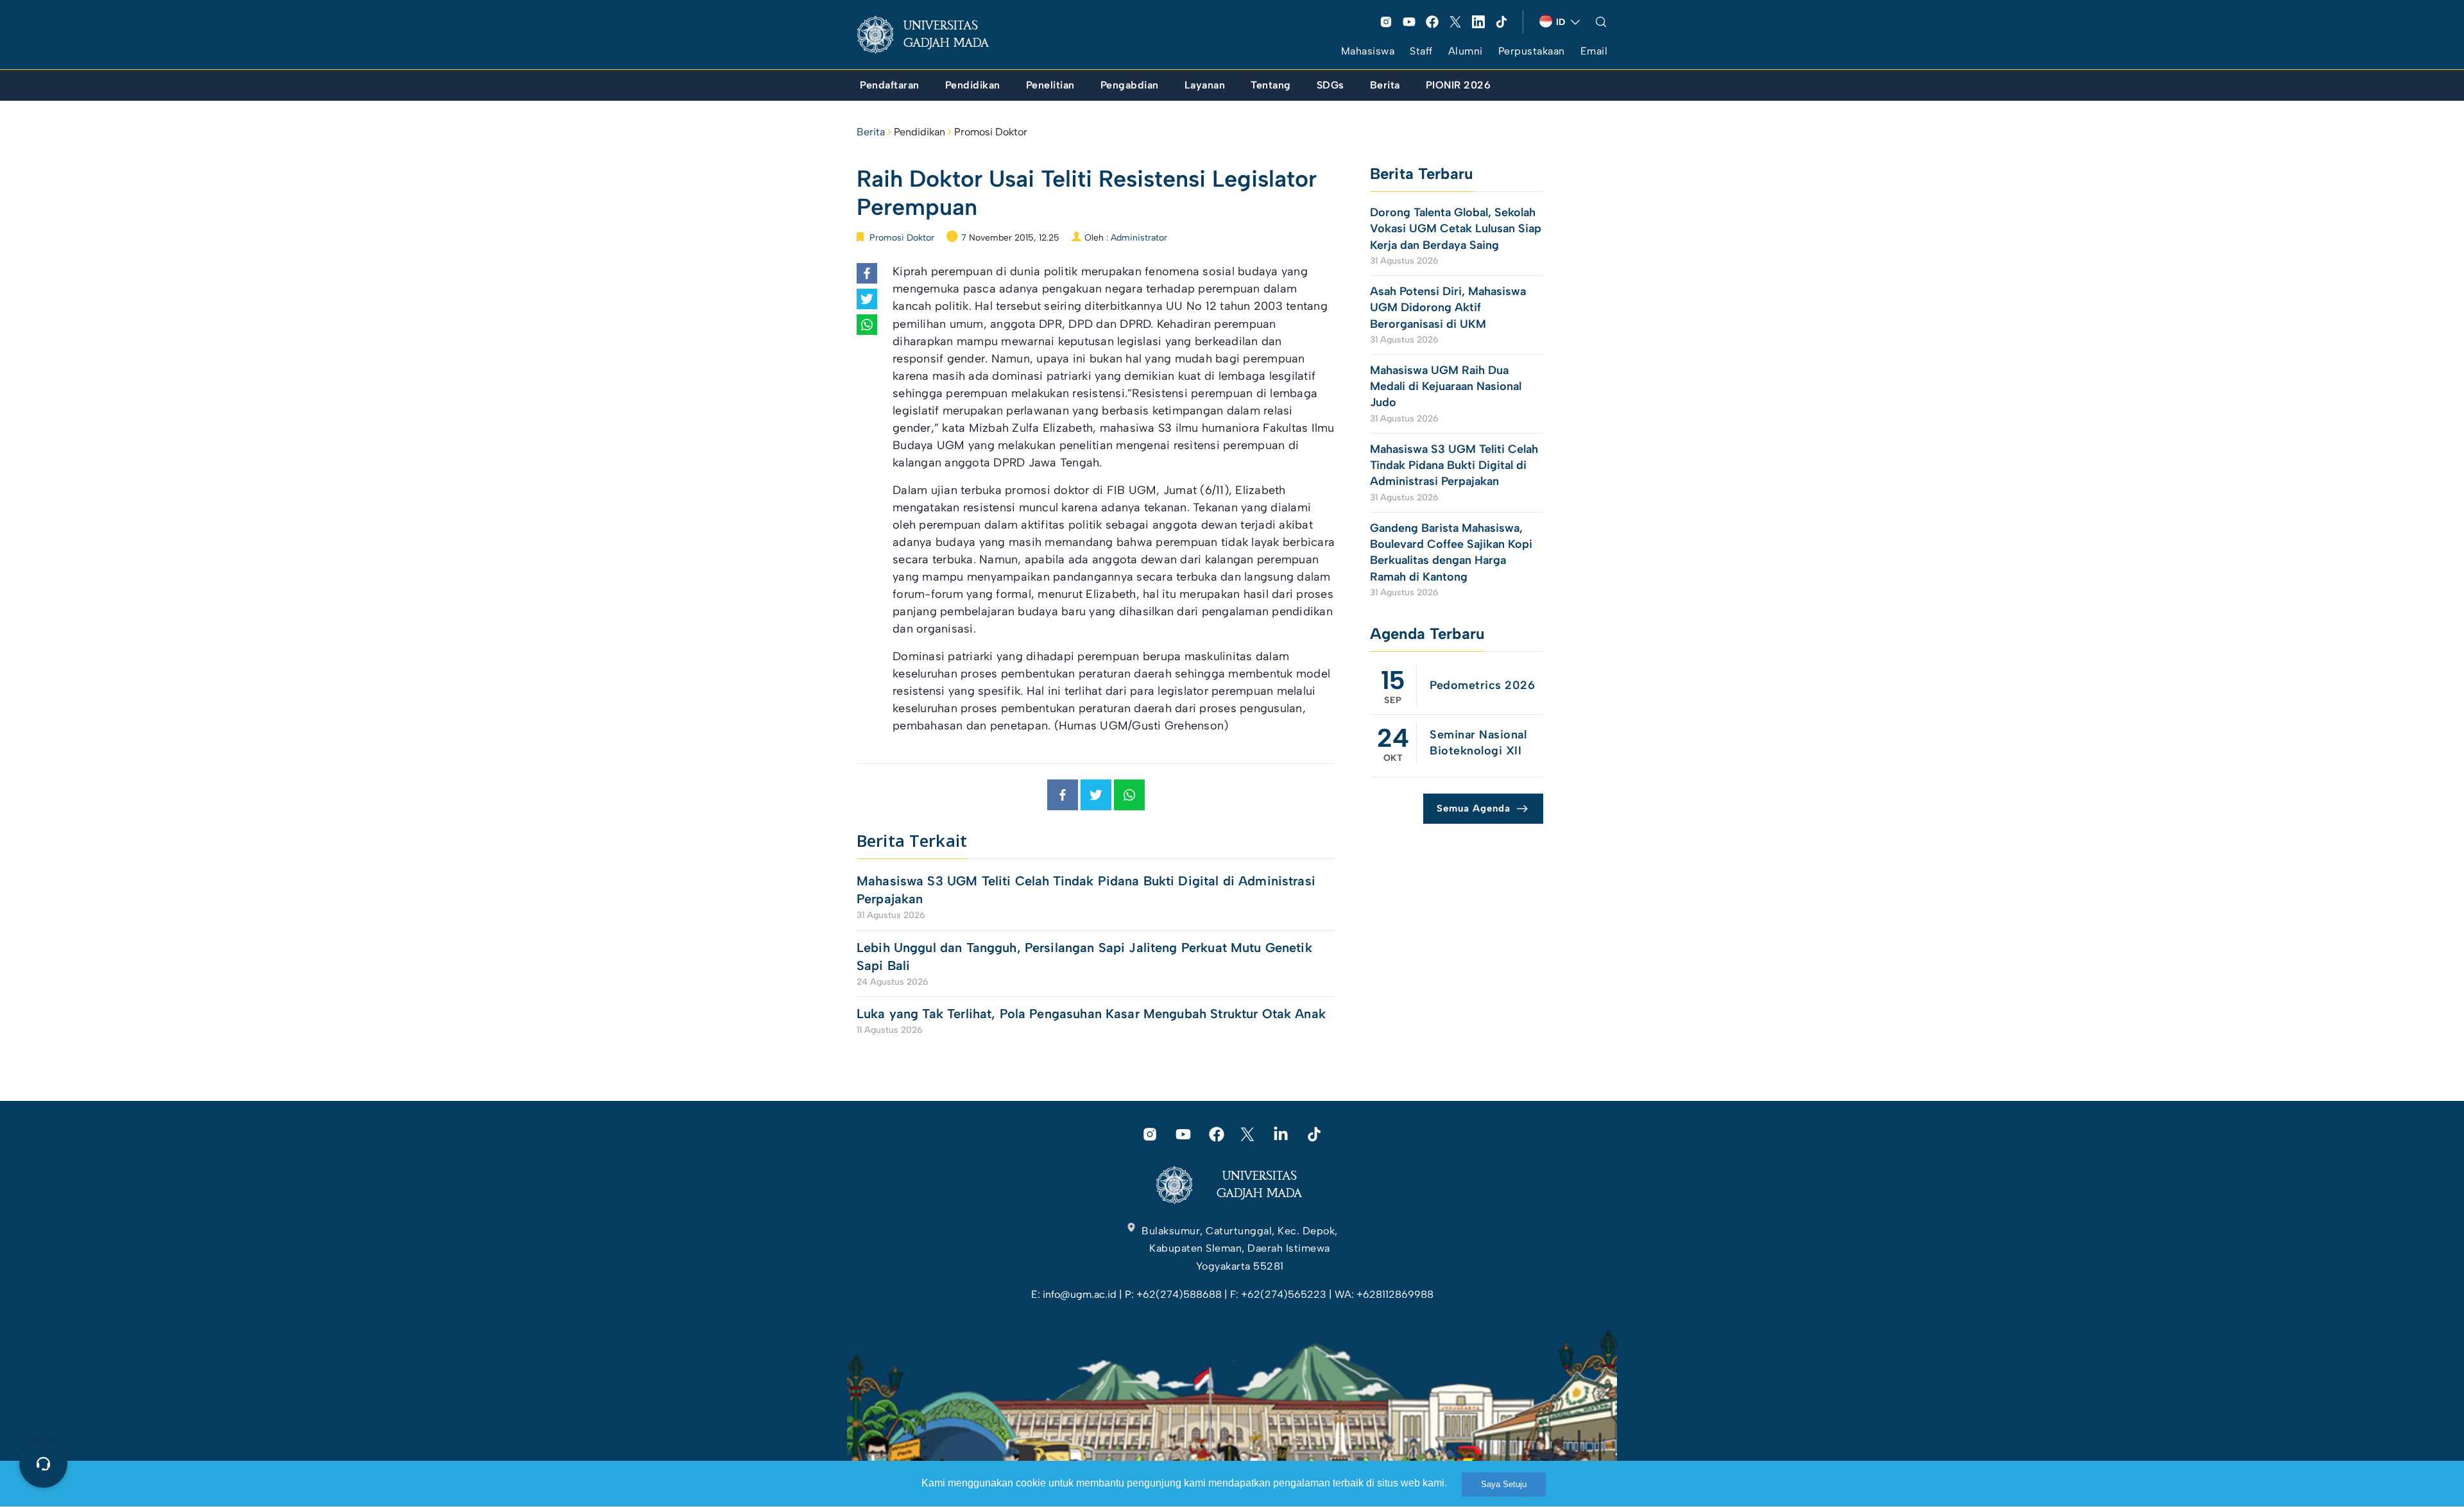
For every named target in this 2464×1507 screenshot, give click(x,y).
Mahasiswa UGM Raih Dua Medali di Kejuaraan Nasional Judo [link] (1446, 386)
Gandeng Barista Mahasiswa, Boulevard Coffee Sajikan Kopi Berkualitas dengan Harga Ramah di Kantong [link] (1451, 552)
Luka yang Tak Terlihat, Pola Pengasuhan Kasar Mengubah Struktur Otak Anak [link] (1091, 1014)
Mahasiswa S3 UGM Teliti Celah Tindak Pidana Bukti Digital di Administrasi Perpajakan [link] (1086, 890)
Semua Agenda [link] (1474, 808)
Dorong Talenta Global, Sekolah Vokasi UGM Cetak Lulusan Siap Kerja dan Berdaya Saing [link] (1456, 228)
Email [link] (1594, 51)
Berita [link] (871, 132)
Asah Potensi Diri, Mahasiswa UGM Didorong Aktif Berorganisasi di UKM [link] (1448, 307)
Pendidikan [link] (920, 132)
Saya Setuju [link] (1504, 1484)
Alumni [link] (1466, 51)
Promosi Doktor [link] (991, 132)
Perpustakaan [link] (1532, 51)
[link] (933, 35)
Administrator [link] (1139, 238)
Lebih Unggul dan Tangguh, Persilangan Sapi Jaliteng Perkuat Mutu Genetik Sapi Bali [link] (1084, 957)
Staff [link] (1421, 51)
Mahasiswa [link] (1368, 51)
